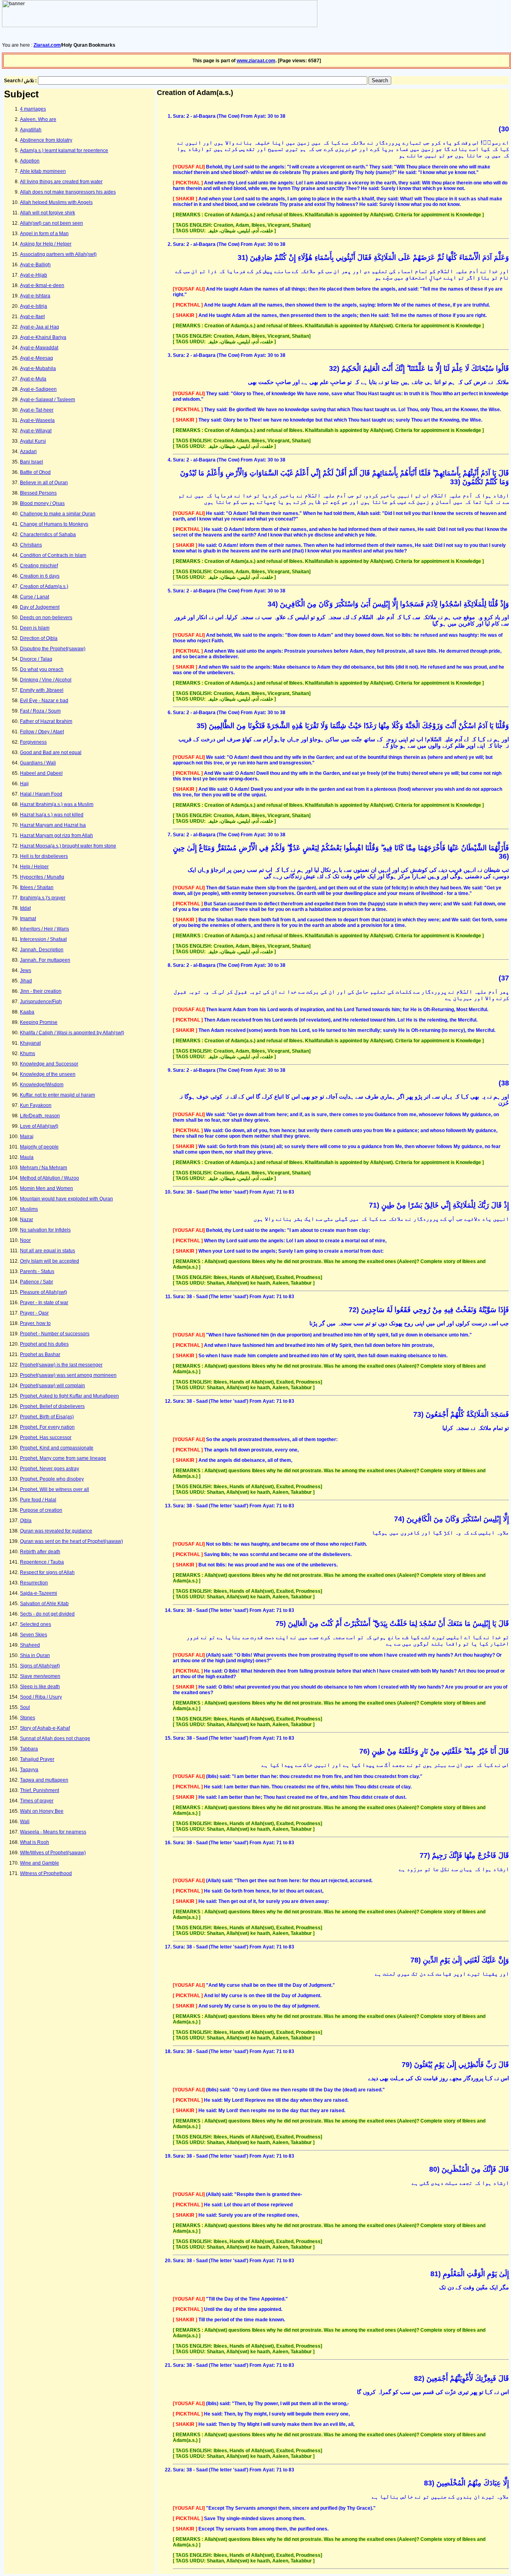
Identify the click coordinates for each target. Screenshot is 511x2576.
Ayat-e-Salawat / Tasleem (48, 400)
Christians (31, 545)
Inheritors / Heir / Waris (45, 929)
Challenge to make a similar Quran (58, 514)
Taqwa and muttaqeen (44, 1780)
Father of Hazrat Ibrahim (46, 721)
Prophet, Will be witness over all (54, 1489)
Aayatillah (31, 130)
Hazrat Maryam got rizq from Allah (56, 836)
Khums (28, 1053)
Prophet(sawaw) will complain (52, 1386)
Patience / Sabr (37, 1282)
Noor (25, 1240)
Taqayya (29, 1770)
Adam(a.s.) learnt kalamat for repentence (64, 150)
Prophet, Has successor (46, 1437)
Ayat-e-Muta (33, 379)
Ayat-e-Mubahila (38, 368)
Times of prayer (37, 1801)
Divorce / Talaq (36, 659)
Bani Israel (32, 462)
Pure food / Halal (38, 1500)
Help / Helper (34, 867)
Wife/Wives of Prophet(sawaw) (53, 1853)
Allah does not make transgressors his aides (68, 192)
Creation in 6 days (40, 576)
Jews (26, 970)
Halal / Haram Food (41, 794)
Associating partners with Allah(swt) (58, 254)
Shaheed (30, 1645)
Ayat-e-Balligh (35, 265)
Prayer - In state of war (44, 1303)
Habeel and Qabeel (41, 773)
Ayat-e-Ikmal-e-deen (42, 285)
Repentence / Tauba (42, 1562)
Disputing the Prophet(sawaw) (53, 649)
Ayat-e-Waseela (37, 420)
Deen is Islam (35, 628)
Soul (25, 1707)
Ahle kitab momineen (43, 171)
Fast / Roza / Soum (40, 711)
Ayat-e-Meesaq (37, 358)
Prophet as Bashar (40, 1354)
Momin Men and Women (47, 1188)
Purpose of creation (41, 1510)
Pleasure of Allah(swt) (44, 1292)
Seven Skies (34, 1635)
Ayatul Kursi (33, 441)
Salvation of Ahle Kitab (44, 1604)
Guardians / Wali (38, 763)
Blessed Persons (38, 493)
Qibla (26, 1521)
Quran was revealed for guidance (56, 1531)
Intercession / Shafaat (43, 939)
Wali (25, 1822)
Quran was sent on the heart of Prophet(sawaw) (71, 1541)
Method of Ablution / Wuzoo (50, 1178)
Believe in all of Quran (44, 483)
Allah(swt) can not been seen (51, 223)
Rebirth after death (40, 1552)
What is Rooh (35, 1842)
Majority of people (39, 1147)
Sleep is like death (40, 1687)
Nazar (27, 1220)
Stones (28, 1718)
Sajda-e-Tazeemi (39, 1593)
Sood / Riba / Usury (41, 1697)
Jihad (26, 981)
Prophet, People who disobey (52, 1479)
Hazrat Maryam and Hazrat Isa (53, 825)
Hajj (24, 784)
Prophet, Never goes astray (50, 1469)
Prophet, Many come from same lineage (63, 1458)
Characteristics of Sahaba (48, 535)
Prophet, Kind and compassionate (57, 1448)
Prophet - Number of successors (55, 1334)
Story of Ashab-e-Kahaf (45, 1728)
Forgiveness (33, 742)
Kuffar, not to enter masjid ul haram (57, 1095)
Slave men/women (40, 1676)
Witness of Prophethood (46, 1873)
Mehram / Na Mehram (44, 1168)
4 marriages (33, 109)
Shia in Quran (35, 1655)
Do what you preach (42, 669)
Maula (27, 1157)
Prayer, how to (35, 1323)
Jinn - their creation (41, 991)
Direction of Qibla (39, 638)
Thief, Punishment (40, 1790)
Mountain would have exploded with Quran (66, 1199)
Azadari (28, 451)
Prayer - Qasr (34, 1313)
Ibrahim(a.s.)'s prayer (43, 898)
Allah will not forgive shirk (48, 213)
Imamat (28, 919)
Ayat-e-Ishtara (35, 296)
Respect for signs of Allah (47, 1572)
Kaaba (27, 1012)
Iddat (25, 908)
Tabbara (29, 1749)
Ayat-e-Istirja (34, 306)
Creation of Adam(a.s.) (44, 586)
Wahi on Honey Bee (42, 1811)
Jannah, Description (42, 950)
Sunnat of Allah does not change (55, 1738)
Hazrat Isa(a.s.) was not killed (52, 815)
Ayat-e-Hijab (34, 275)
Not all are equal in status (48, 1251)
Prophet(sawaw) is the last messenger (61, 1365)
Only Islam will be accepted (50, 1261)
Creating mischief (39, 566)
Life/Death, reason (40, 1116)
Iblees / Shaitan (37, 887)
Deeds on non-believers (46, 618)
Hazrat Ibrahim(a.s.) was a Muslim (57, 804)
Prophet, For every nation (47, 1427)
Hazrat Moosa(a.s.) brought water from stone (68, 846)
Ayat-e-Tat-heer (37, 410)
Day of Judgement (40, 607)
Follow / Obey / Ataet (42, 732)
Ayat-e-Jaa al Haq (40, 327)
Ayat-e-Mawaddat (39, 348)
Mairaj (27, 1137)
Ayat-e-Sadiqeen (38, 389)
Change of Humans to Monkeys (54, 524)
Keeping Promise (39, 1022)
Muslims (29, 1209)
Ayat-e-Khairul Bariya (43, 337)
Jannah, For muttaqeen (45, 960)
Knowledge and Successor (49, 1064)
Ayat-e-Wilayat (36, 431)
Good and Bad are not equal (51, 752)
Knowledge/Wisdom (42, 1085)
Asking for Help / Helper (46, 244)
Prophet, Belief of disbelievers (52, 1406)
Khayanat (30, 1043)
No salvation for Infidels (45, 1230)
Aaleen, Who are (38, 119)
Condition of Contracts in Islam (53, 555)
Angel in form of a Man (44, 234)
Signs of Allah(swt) (40, 1666)
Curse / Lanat (35, 597)
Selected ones (36, 1624)
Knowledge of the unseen (48, 1074)
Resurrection (34, 1583)
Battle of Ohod (35, 472)
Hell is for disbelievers (44, 856)
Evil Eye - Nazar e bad (44, 701)
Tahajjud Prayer (37, 1759)
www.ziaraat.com (256, 61)
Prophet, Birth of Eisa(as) (47, 1417)
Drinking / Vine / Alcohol (46, 680)
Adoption (30, 161)
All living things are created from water (61, 182)
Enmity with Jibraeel (42, 690)
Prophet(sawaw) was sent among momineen (68, 1375)
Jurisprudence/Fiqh (41, 1002)
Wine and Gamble (40, 1863)
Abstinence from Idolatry (46, 140)
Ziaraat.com (47, 45)
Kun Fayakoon (36, 1105)
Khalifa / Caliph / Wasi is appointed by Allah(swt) (72, 1033)
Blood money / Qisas (42, 503)
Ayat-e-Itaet (32, 317)
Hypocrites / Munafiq (42, 877)
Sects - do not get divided (47, 1614)
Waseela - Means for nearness (53, 1832)
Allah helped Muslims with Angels (56, 202)
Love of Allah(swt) (39, 1126)
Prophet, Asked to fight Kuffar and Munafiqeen (69, 1396)
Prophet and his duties (44, 1344)
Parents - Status (37, 1271)
